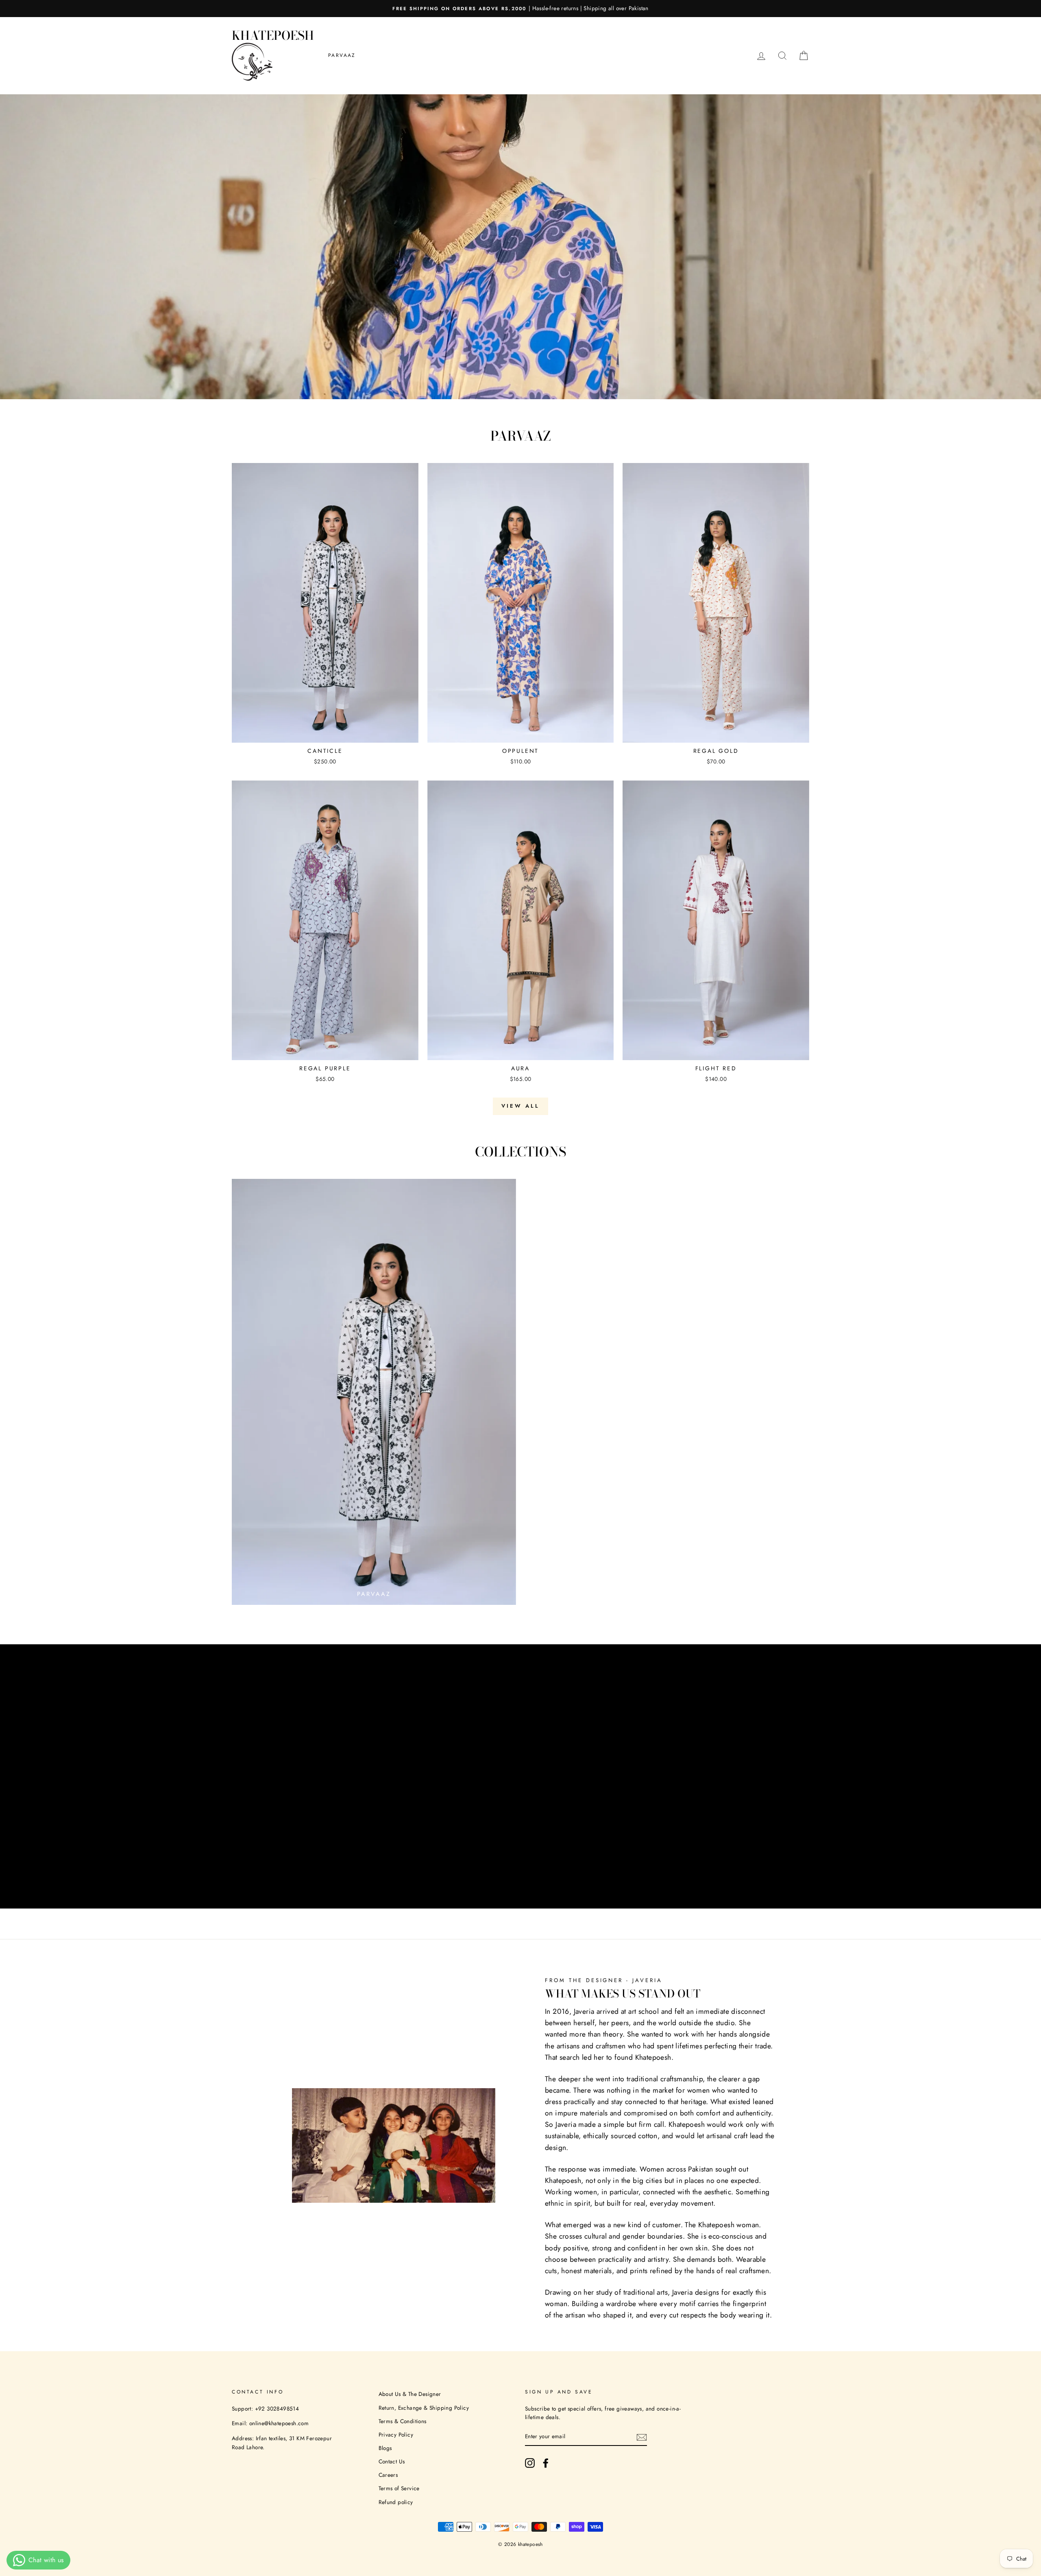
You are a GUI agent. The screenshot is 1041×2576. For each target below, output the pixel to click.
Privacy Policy (396, 2435)
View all (520, 1106)
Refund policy (396, 2502)
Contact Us (392, 2461)
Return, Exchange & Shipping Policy (424, 2408)
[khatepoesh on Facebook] (546, 2463)
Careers (388, 2475)
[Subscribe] (642, 2437)
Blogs (385, 2448)
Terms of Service (399, 2488)
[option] (520, 9)
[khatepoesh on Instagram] (530, 2463)
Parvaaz (342, 55)
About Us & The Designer (410, 2394)
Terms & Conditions (403, 2421)
